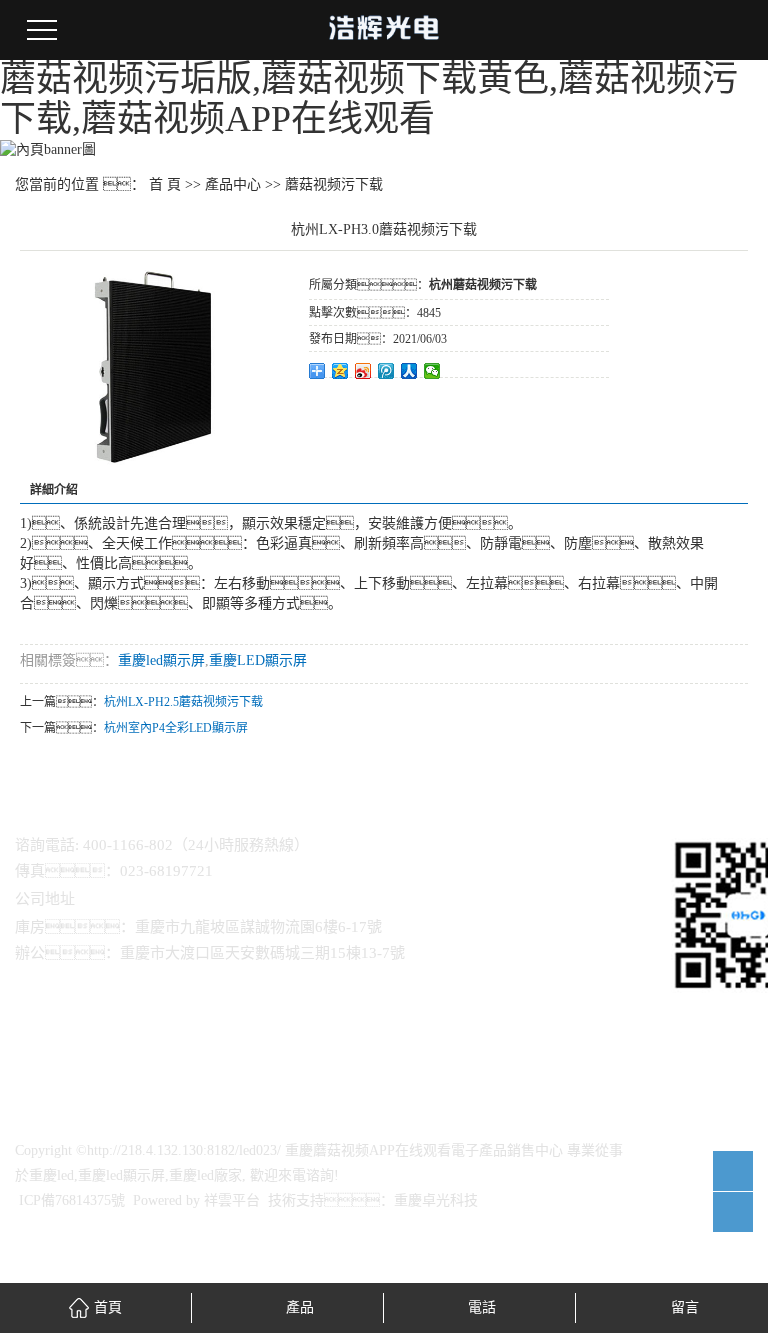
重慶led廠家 (205, 1175)
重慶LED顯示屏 (258, 660)
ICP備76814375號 (72, 1200)
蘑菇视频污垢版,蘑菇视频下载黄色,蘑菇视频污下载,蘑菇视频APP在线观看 (369, 99)
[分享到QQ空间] (340, 371)
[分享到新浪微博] (363, 371)
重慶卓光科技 (436, 1200)
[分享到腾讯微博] (386, 371)
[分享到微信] (432, 371)
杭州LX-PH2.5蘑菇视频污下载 (183, 702)
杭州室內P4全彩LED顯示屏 (176, 728)
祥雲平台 (232, 1200)
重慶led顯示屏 (161, 660)
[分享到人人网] (409, 371)
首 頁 (165, 184)
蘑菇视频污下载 (334, 184)
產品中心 (233, 184)
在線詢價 (365, 405)
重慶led (51, 1175)
